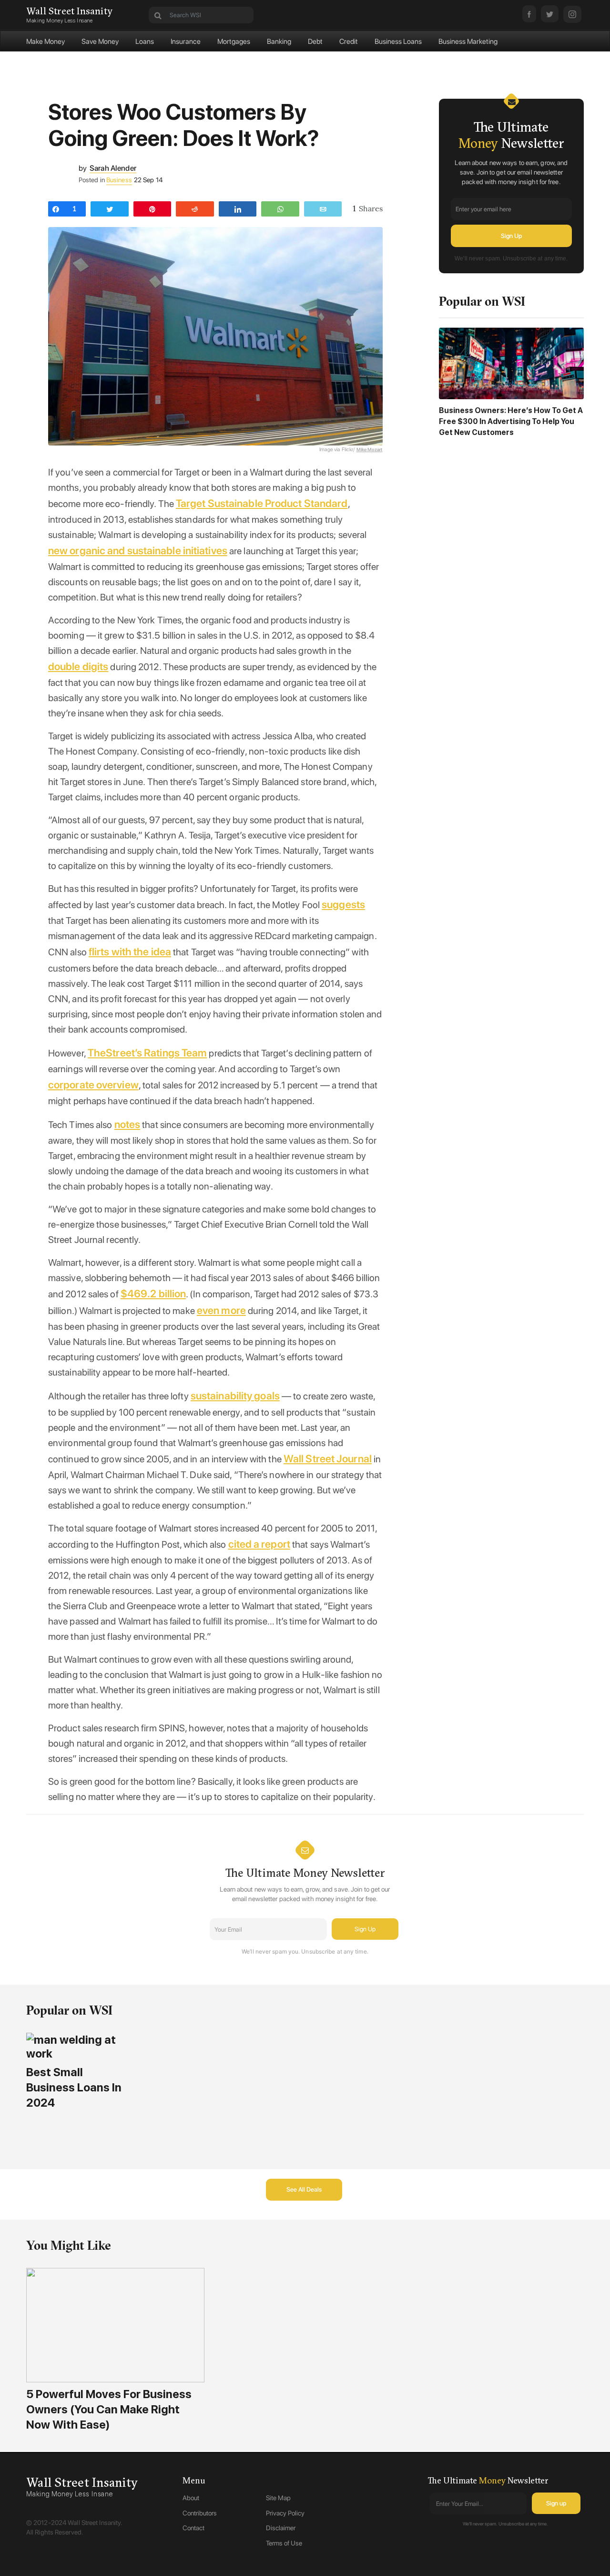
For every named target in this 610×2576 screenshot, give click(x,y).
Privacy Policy (285, 2513)
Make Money (46, 41)
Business (119, 180)
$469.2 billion (153, 1293)
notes (127, 1124)
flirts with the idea (130, 952)
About (191, 2498)
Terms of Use (284, 2543)
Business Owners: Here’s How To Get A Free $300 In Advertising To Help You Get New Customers (511, 421)
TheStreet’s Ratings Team (147, 1053)
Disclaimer (281, 2528)
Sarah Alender (113, 168)
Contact (193, 2528)
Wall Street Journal (328, 1459)
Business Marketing (468, 41)
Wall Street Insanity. (95, 2523)
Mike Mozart (370, 449)
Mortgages (234, 41)
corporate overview (93, 1085)
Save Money (100, 41)
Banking (279, 41)
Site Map (278, 2498)
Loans (145, 41)
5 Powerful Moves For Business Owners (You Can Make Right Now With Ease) (109, 2409)
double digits (78, 666)
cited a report (259, 1544)
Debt (315, 41)
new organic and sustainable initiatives (138, 550)
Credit (349, 41)
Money (492, 2480)
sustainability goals (235, 1396)
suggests (343, 904)
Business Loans (398, 41)
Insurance (186, 41)
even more (221, 1310)
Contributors (200, 2513)
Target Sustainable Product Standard (262, 503)
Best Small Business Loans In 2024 (74, 2087)
